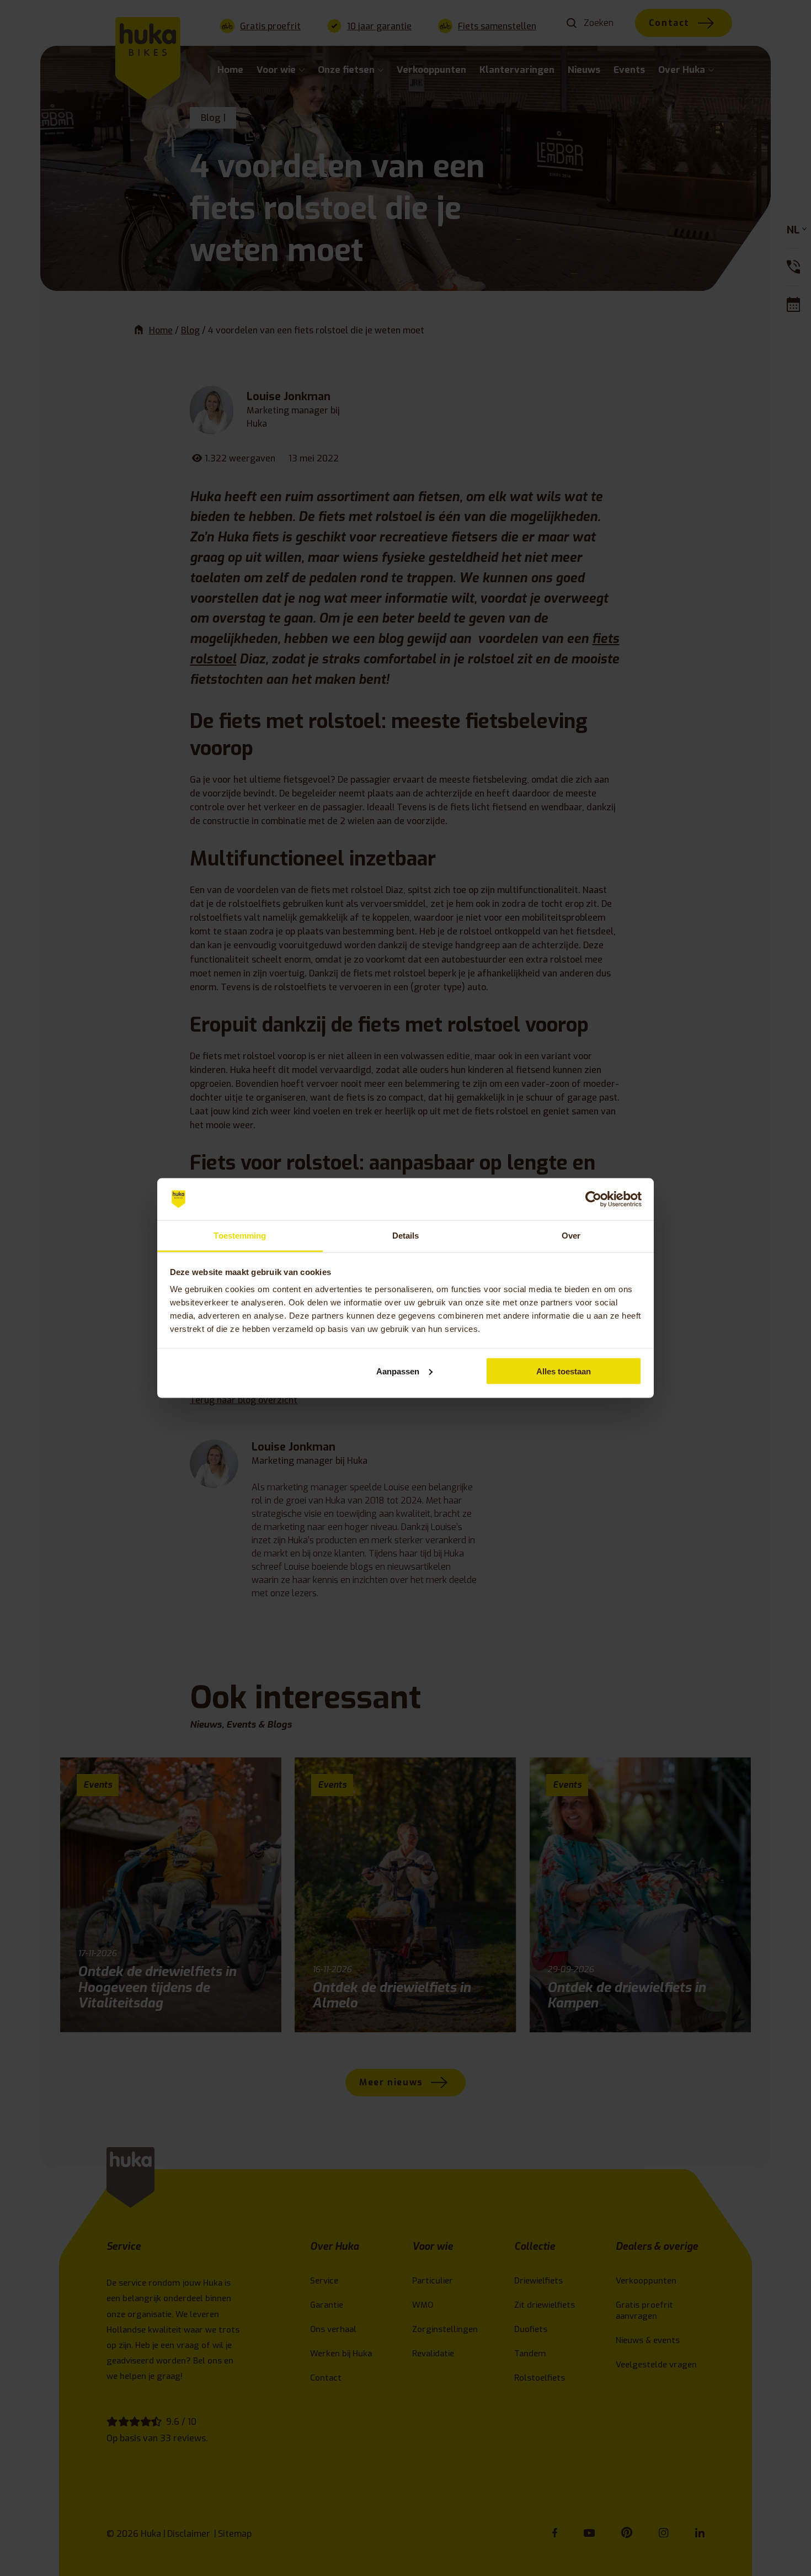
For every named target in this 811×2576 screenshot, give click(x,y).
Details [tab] (406, 1236)
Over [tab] (571, 1236)
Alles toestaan (564, 1371)
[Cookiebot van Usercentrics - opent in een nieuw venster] (593, 1199)
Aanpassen (398, 1371)
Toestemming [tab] (240, 1236)
